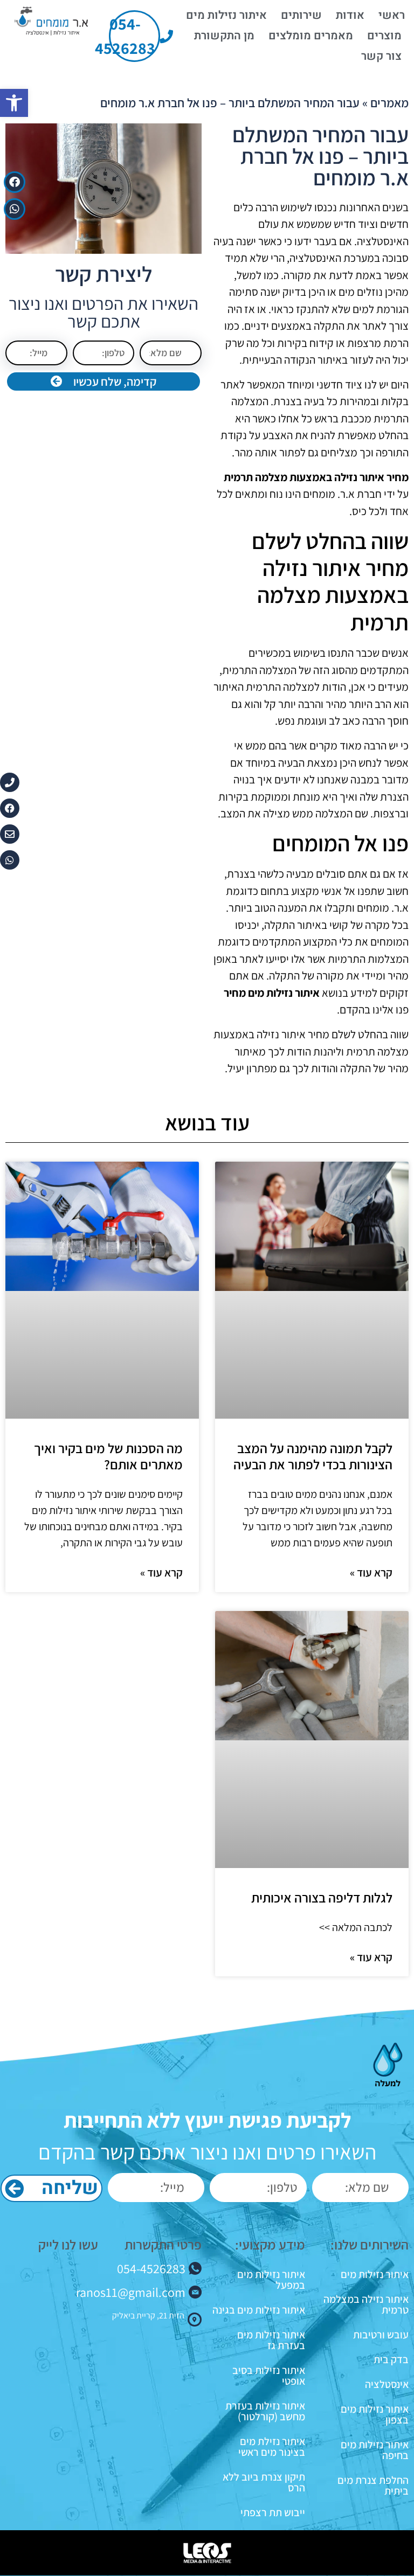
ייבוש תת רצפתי (273, 2512)
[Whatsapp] (15, 209)
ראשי (392, 15)
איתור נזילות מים (226, 15)
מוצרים (384, 36)
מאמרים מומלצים (311, 36)
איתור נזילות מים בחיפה (375, 2450)
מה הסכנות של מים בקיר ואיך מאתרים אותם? (108, 1456)
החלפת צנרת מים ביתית (373, 2485)
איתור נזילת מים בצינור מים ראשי (272, 2447)
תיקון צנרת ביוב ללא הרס (264, 2482)
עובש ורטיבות (381, 2335)
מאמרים (389, 103)
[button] (14, 103)
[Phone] (10, 782)
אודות (350, 15)
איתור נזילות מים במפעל (271, 2280)
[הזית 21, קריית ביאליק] (195, 2320)
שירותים (301, 15)
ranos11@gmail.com (131, 2292)
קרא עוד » (371, 1572)
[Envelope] (10, 834)
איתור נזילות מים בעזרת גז (271, 2340)
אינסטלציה (387, 2384)
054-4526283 (151, 2268)
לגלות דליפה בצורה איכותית (322, 1897)
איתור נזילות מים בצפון (375, 2414)
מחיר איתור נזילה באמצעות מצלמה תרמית (316, 477)
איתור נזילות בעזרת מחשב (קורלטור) (265, 2411)
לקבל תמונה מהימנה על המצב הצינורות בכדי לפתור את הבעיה (313, 1456)
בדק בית (391, 2359)
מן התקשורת (224, 36)
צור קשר (381, 56)
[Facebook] (15, 182)
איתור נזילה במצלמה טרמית (366, 2304)
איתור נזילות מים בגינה (259, 2310)
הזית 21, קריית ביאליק (148, 2315)
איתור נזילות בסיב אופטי (269, 2376)
